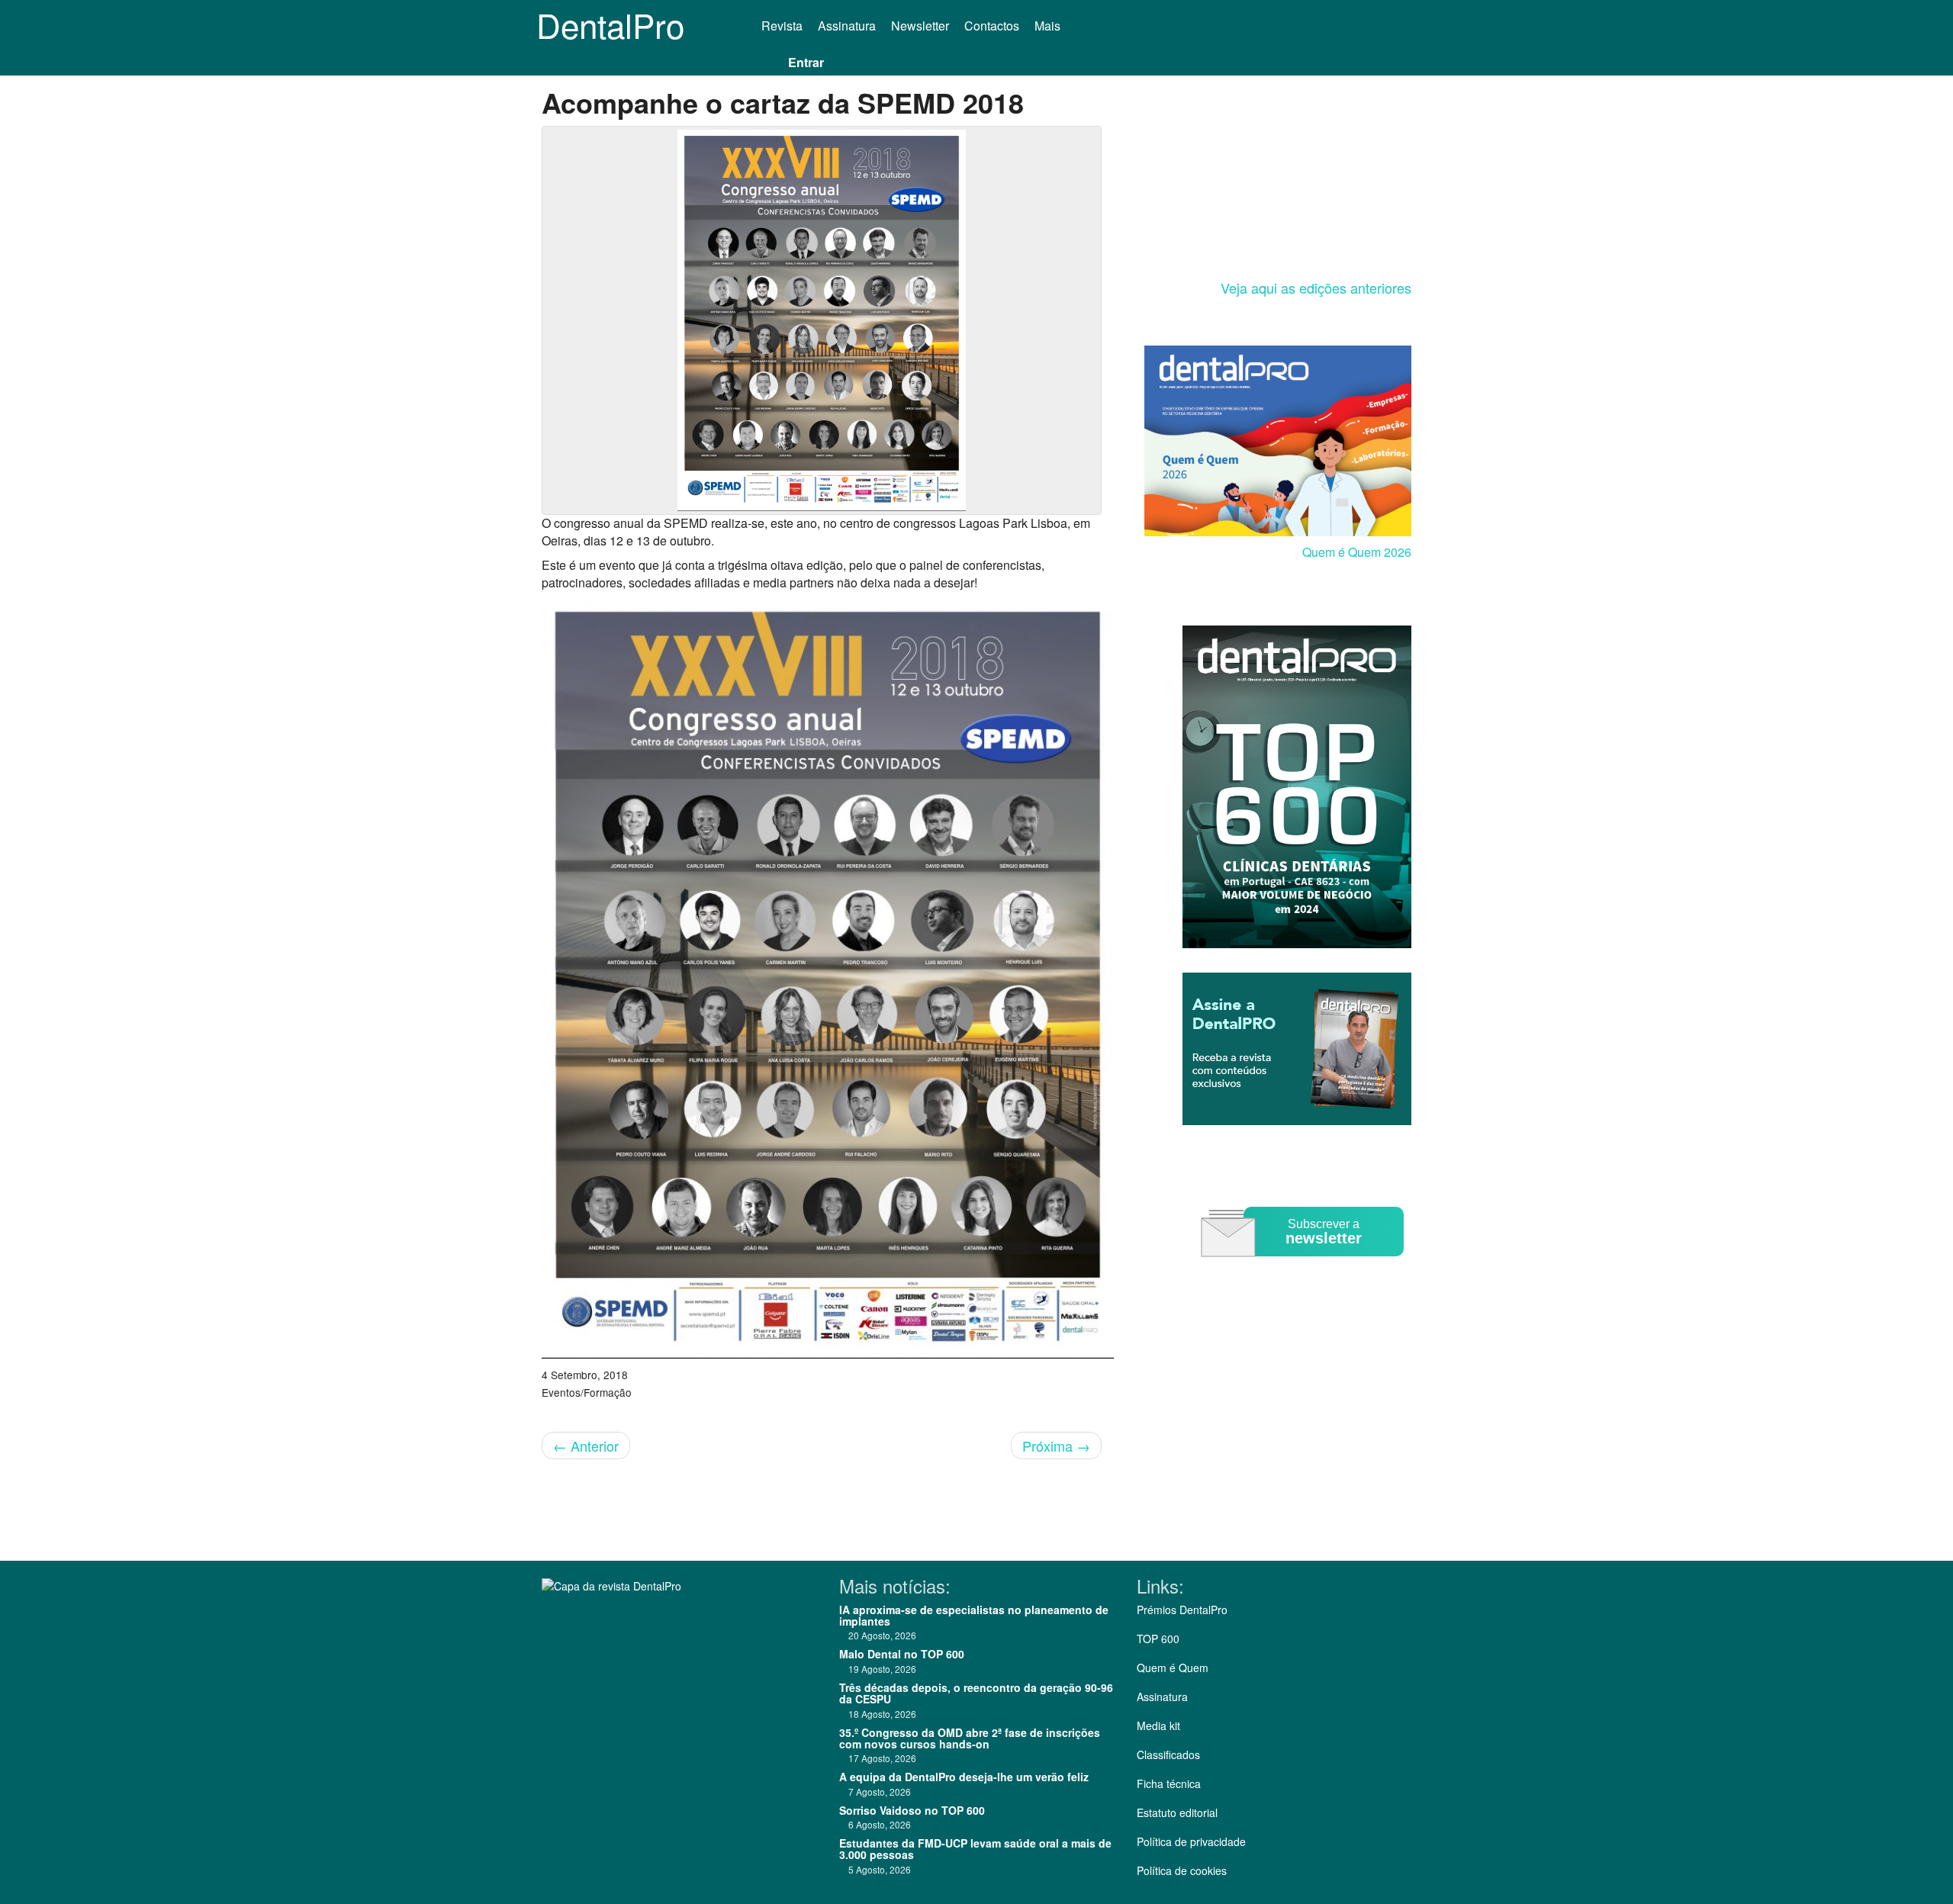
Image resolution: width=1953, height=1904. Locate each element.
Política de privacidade (1191, 1841)
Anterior (586, 1446)
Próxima (1056, 1446)
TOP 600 (1158, 1639)
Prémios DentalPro (1182, 1610)
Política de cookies (1182, 1870)
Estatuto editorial (1177, 1812)
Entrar (806, 62)
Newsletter (920, 26)
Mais (1049, 26)
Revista (782, 26)
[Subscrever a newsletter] (1305, 1267)
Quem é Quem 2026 (1357, 552)
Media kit (1158, 1725)
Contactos (992, 26)
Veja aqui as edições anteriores (1316, 288)
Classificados (1168, 1754)
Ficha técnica (1169, 1783)
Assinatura (847, 26)
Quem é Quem (1173, 1668)
